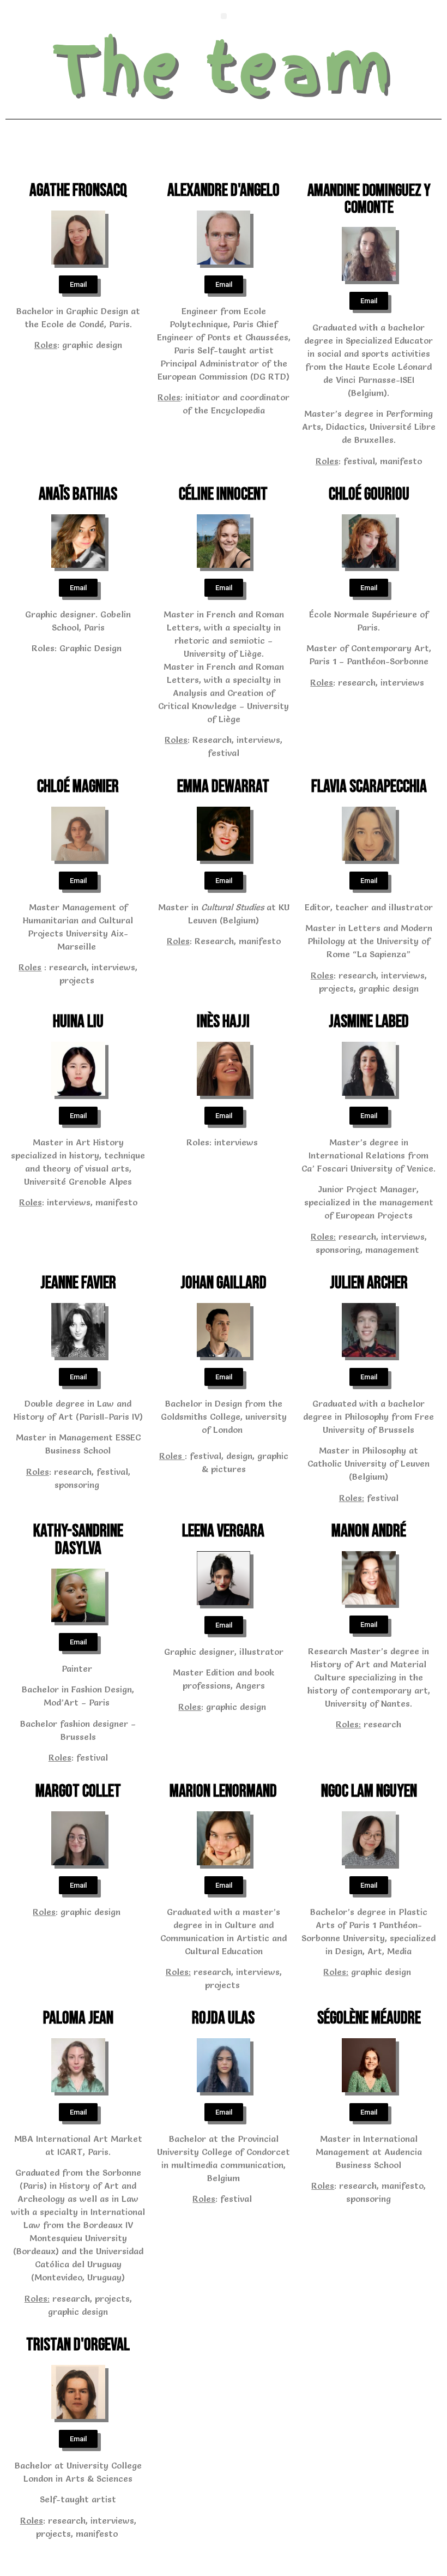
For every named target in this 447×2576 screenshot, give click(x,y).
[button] (224, 16)
